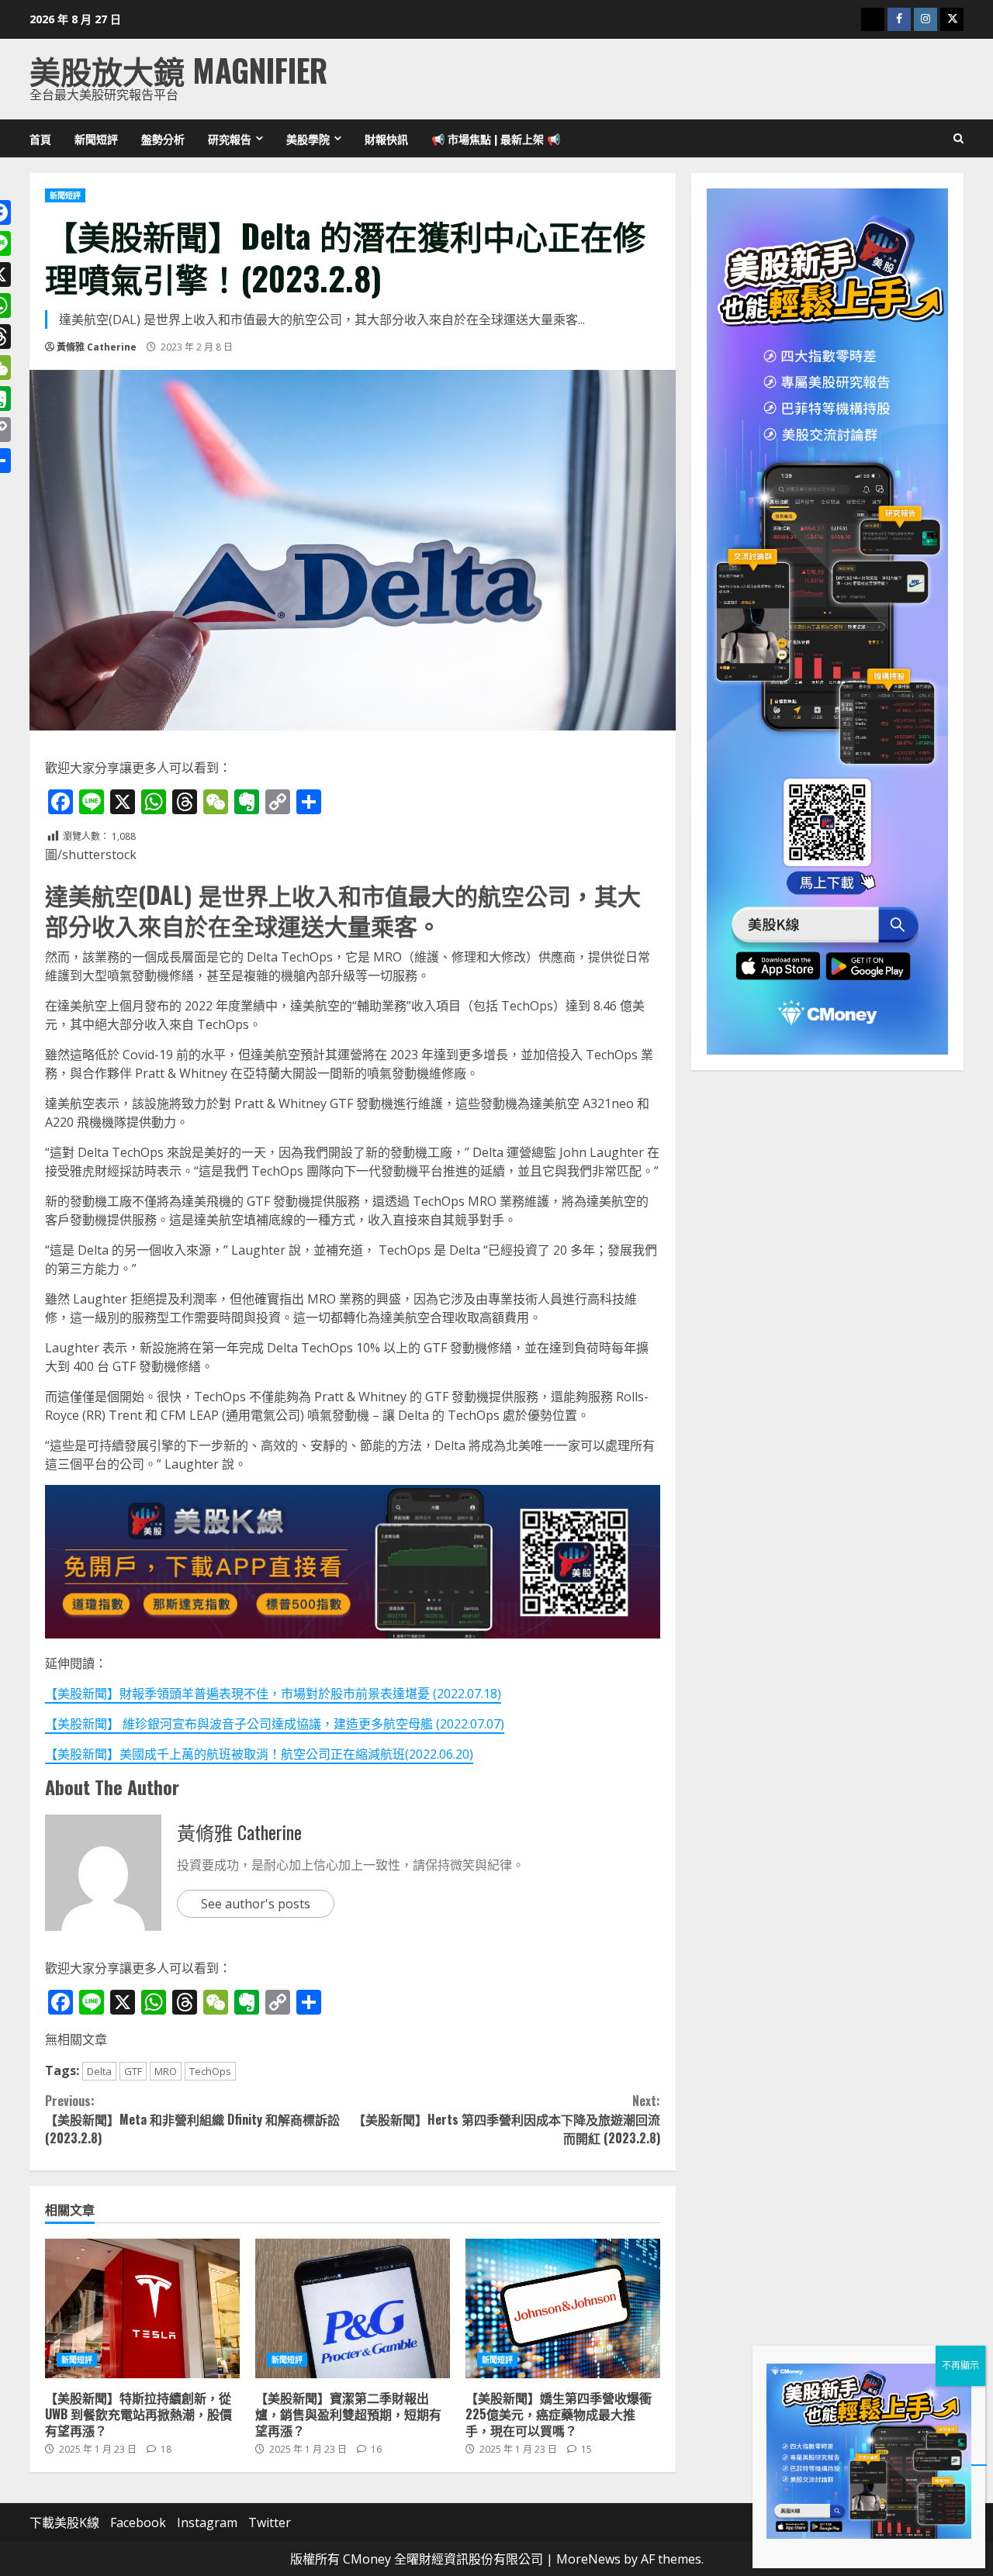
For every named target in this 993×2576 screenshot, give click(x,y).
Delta (99, 2071)
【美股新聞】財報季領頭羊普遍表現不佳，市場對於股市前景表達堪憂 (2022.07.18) (273, 1694)
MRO (166, 2071)
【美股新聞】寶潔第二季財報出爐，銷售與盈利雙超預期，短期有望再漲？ (353, 2308)
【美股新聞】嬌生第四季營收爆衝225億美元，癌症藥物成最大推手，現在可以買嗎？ (563, 2308)
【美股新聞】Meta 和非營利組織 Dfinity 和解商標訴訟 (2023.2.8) (192, 2119)
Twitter (270, 2522)
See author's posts (256, 1904)
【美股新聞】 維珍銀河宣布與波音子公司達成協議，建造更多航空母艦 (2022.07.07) (275, 1724)
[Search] (958, 139)
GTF (133, 2071)
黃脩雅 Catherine (97, 347)
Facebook (138, 2522)
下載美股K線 (64, 2522)
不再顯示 (960, 2365)
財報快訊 (386, 138)
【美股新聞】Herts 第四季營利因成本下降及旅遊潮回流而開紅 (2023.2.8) (506, 2119)
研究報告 (230, 138)
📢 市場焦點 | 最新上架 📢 (496, 138)
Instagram (207, 2522)
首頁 (40, 138)
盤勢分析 (163, 138)
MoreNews (588, 2559)
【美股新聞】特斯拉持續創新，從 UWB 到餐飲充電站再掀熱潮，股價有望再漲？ (142, 2308)
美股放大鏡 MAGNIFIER (178, 70)
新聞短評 (96, 138)
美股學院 (308, 138)
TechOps (210, 2071)
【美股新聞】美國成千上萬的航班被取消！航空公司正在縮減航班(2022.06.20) (259, 1754)
